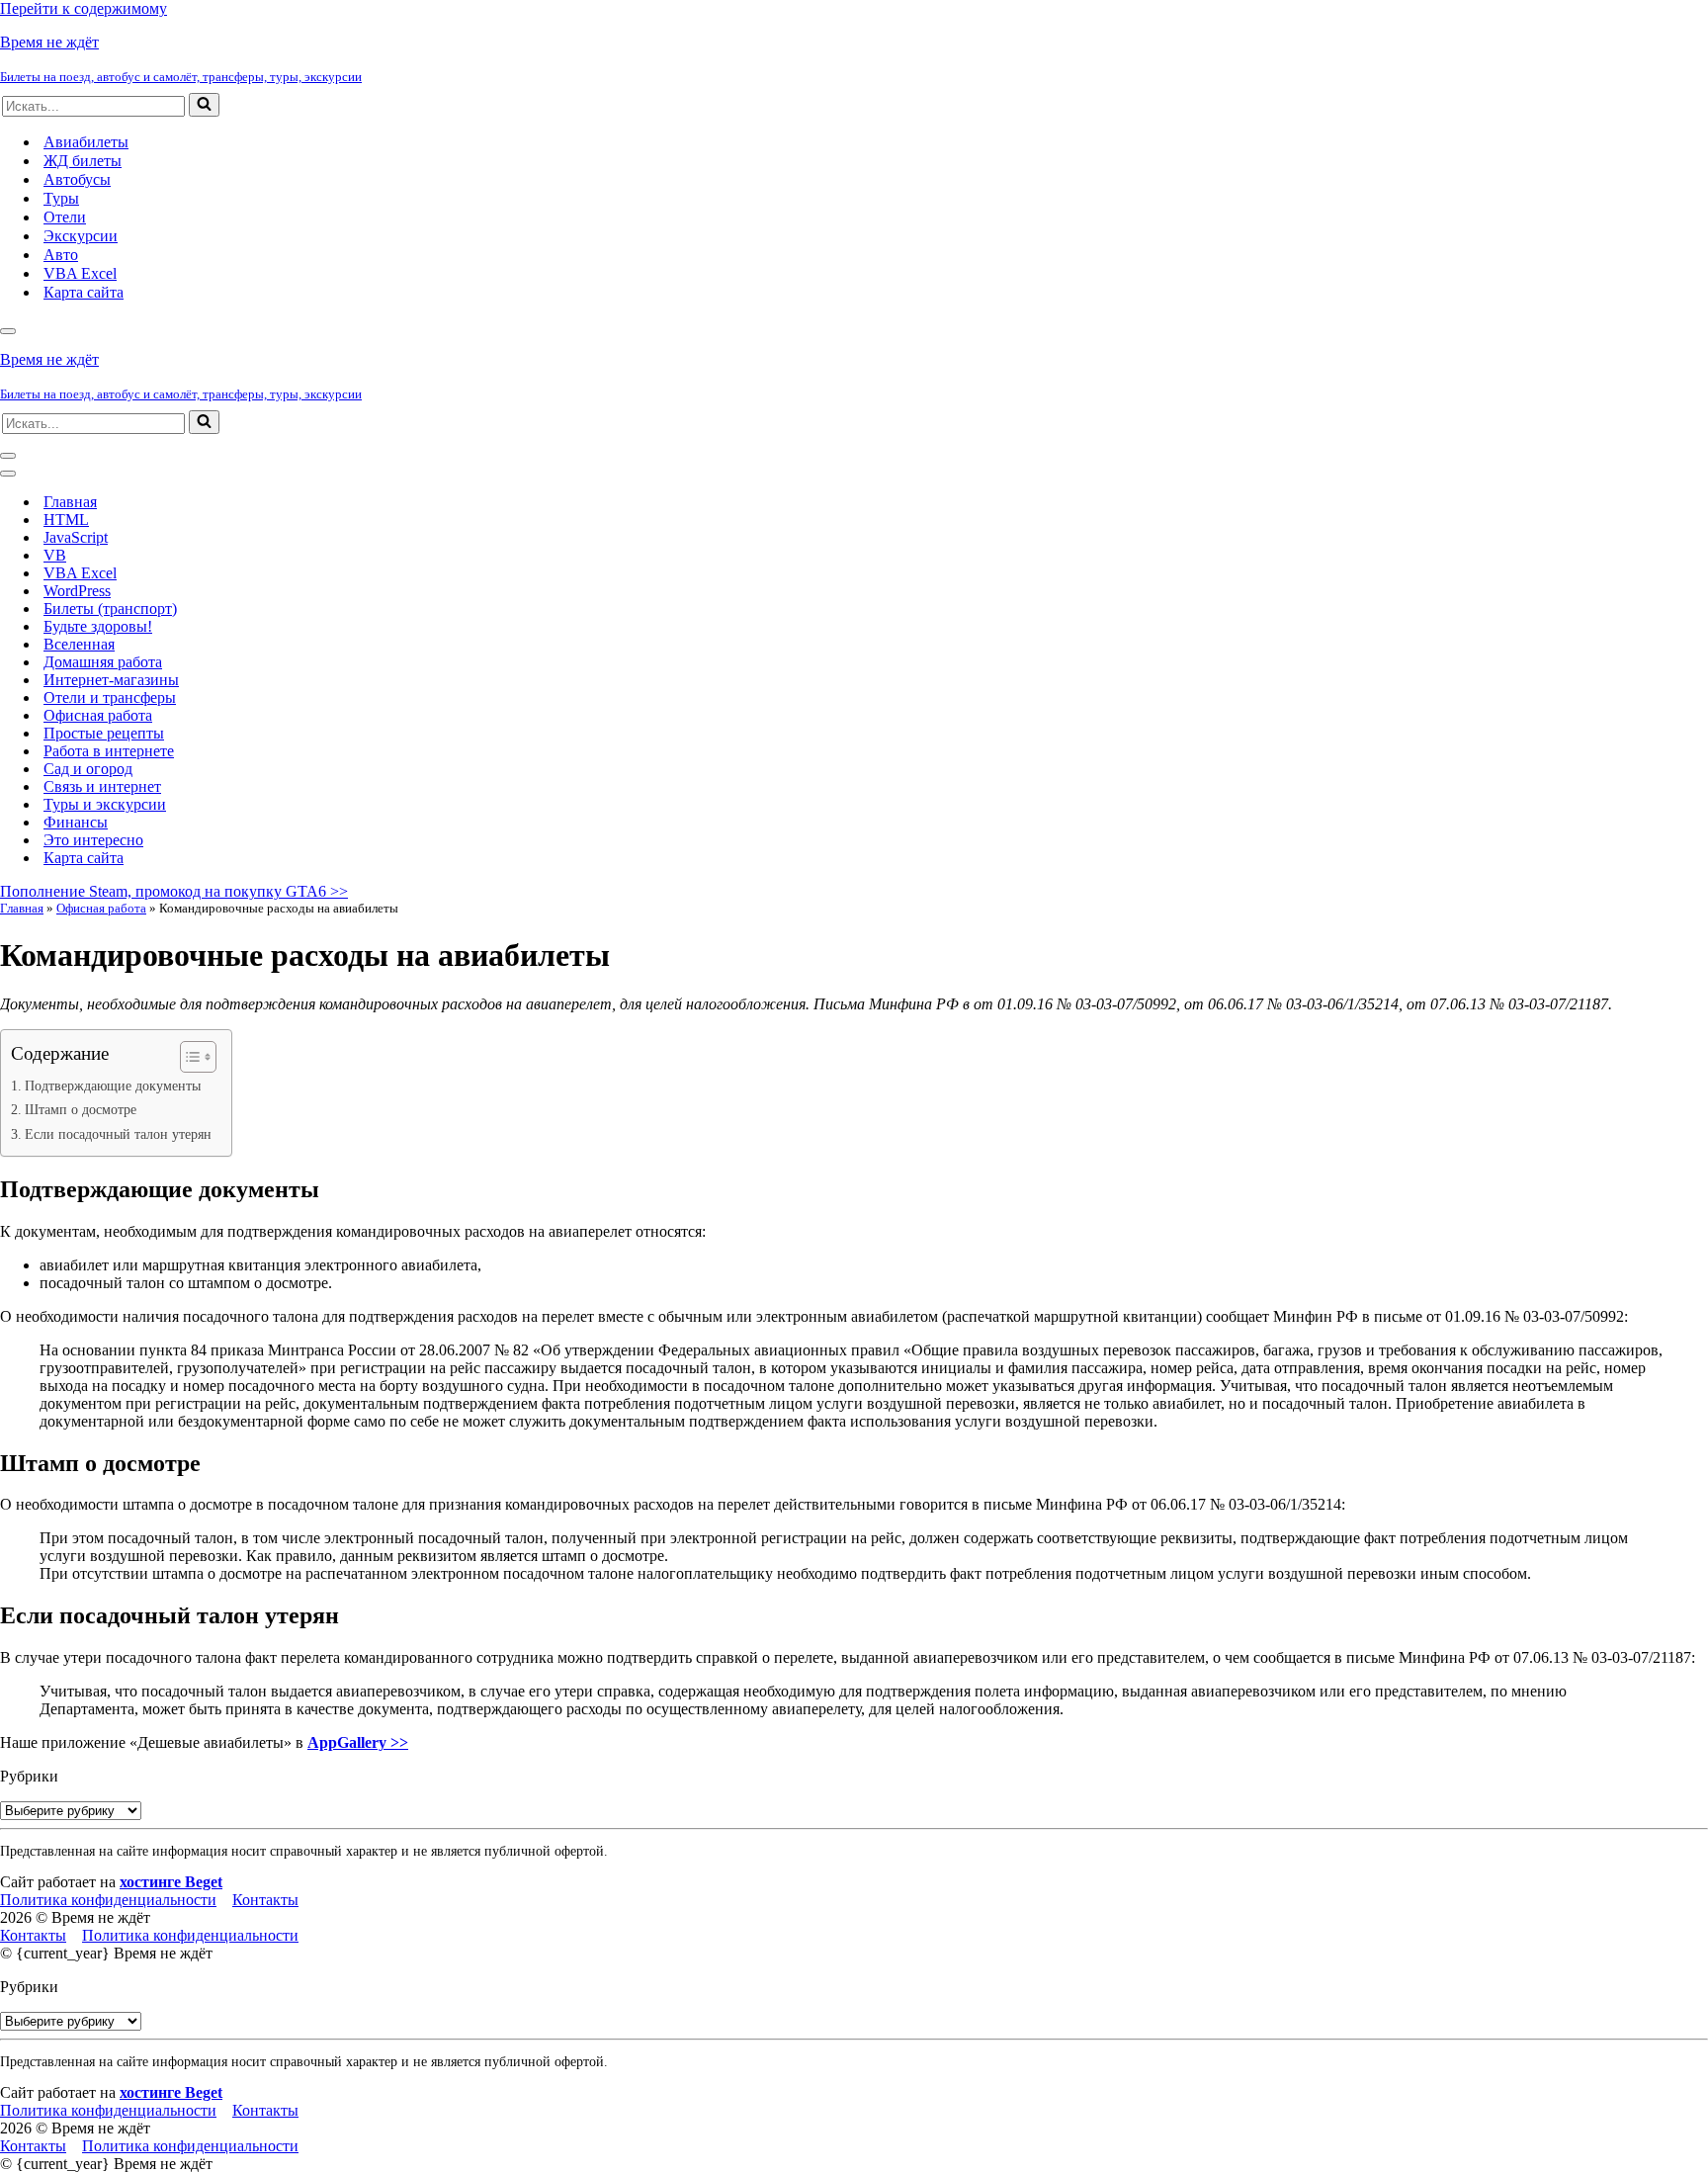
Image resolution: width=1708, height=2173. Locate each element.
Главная (70, 502)
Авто (61, 255)
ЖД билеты (83, 161)
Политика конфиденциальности (108, 1900)
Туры (61, 198)
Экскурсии (81, 236)
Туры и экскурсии (105, 804)
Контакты (265, 1900)
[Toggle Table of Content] (188, 1057)
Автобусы (77, 179)
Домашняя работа (103, 662)
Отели (65, 217)
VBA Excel (80, 273)
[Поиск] (204, 105)
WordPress (77, 591)
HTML (66, 520)
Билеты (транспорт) (110, 608)
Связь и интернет (102, 786)
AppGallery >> (358, 1742)
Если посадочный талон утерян (118, 1134)
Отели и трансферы (110, 697)
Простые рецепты (104, 733)
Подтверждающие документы (113, 1086)
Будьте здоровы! (98, 626)
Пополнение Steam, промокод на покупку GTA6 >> (174, 891)
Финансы (76, 822)
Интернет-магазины (111, 680)
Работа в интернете (109, 751)
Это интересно (93, 840)
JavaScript (76, 537)
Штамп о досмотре (81, 1109)
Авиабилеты (86, 142)
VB (55, 555)
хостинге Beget (171, 1882)
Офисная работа (98, 715)
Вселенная (79, 644)
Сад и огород (88, 769)
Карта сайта (84, 292)
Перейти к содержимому (84, 8)
